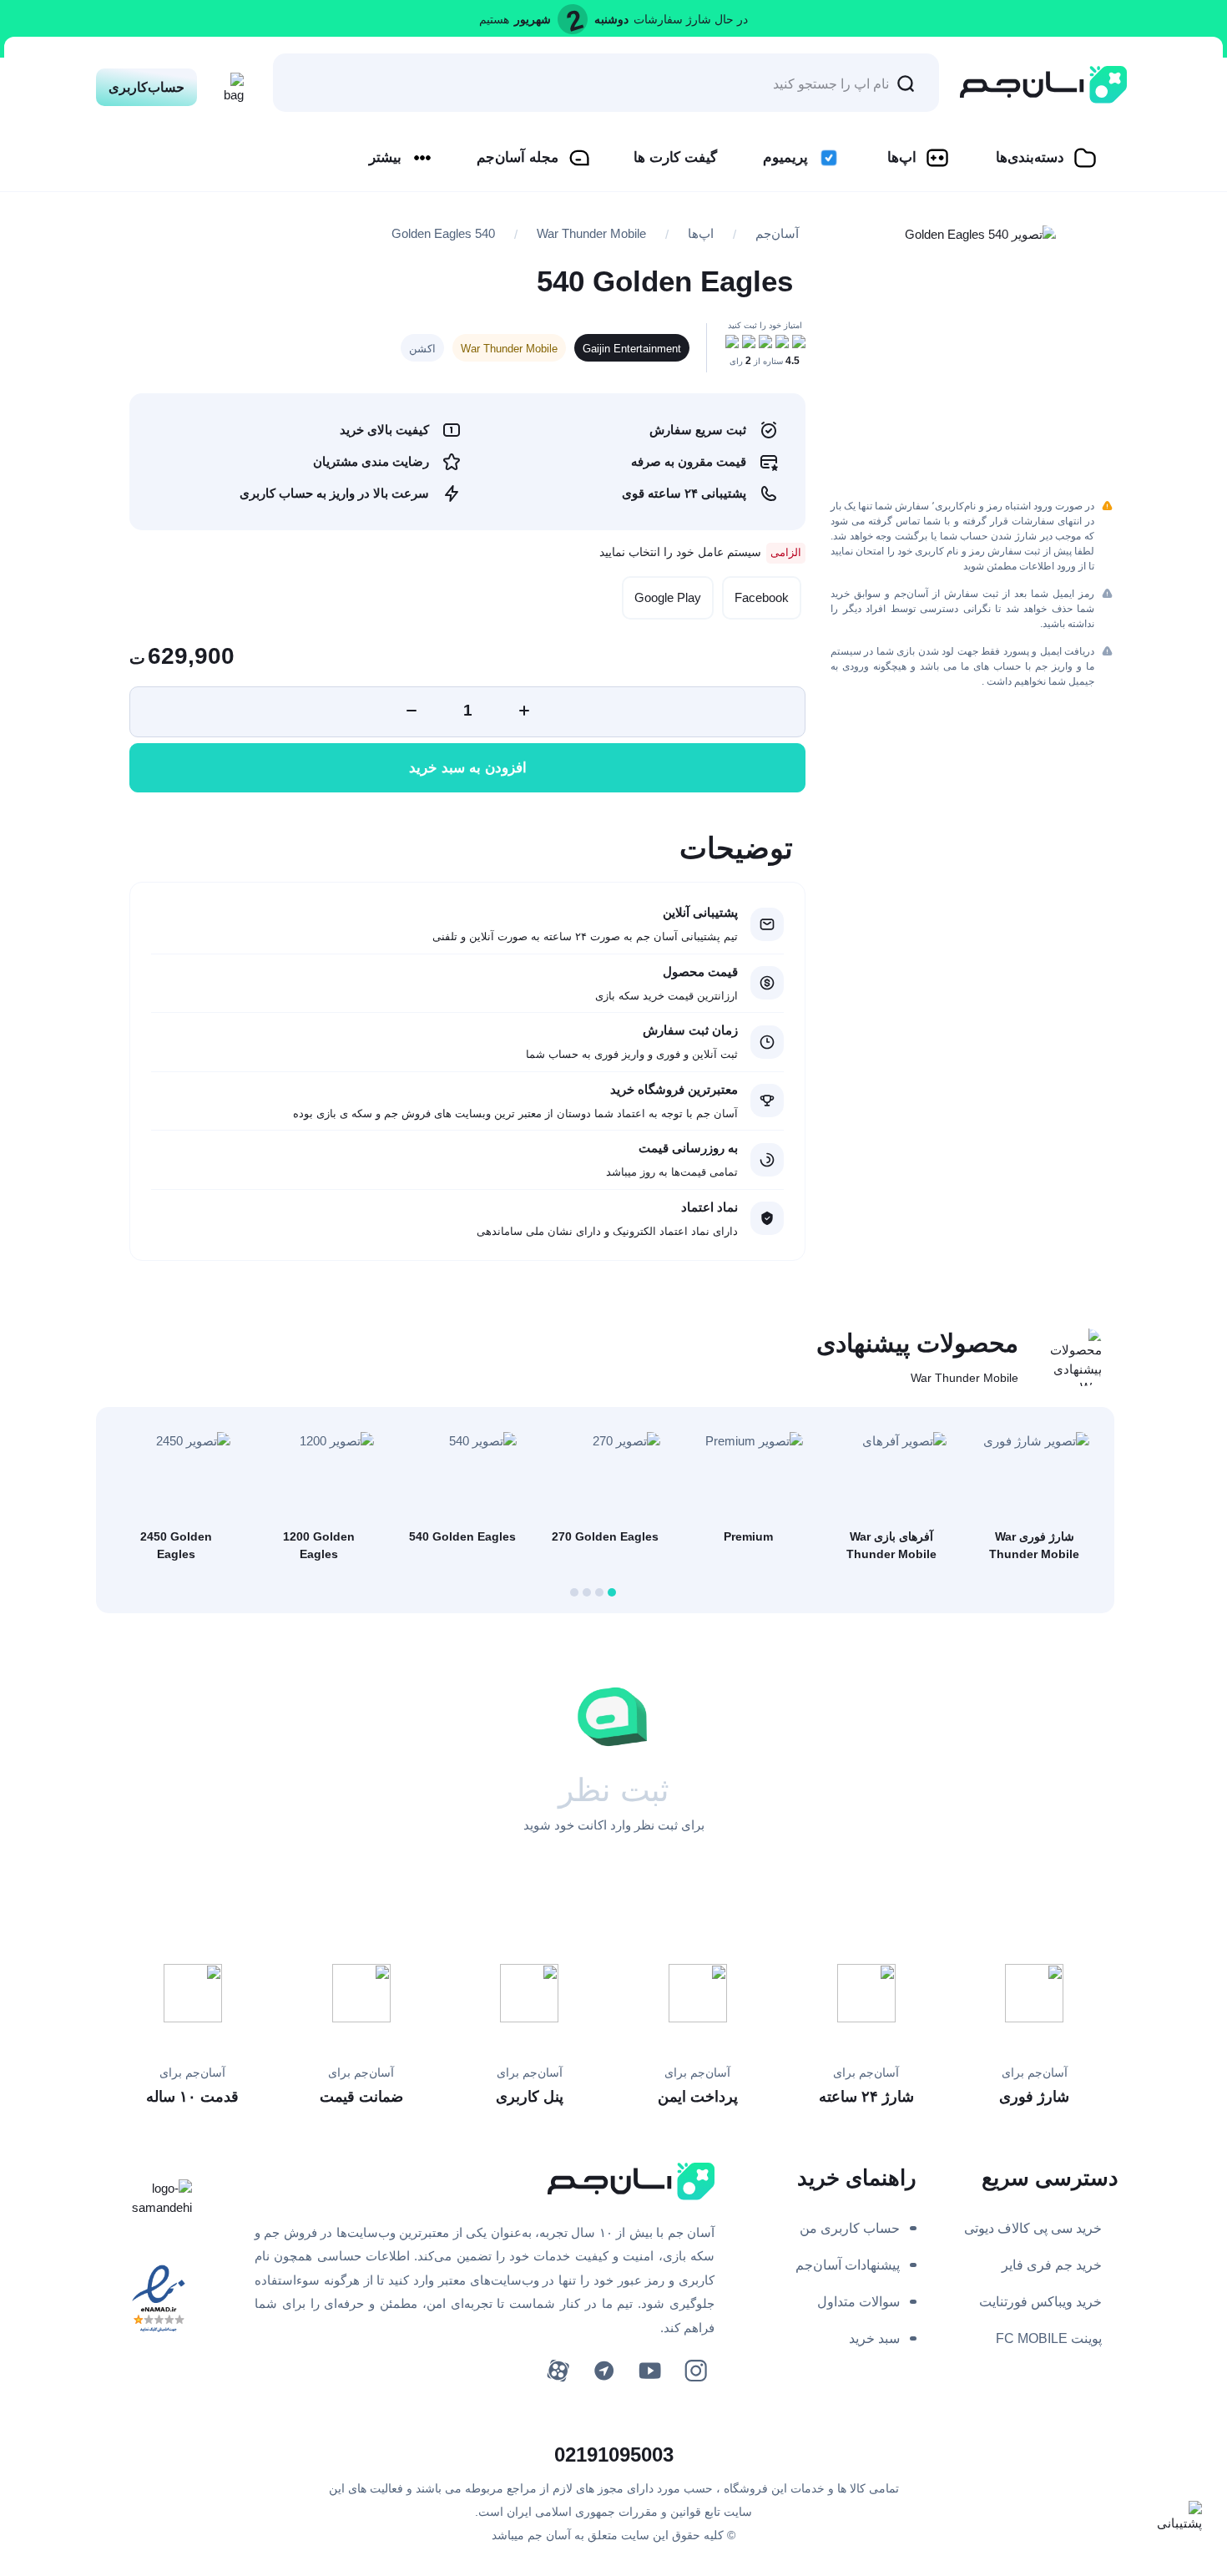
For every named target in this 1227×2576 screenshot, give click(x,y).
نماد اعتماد (709, 1207)
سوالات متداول (858, 2302)
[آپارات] (558, 2371)
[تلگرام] (604, 2371)
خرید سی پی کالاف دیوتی (1033, 2228)
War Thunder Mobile (591, 233)
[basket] (229, 83)
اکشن (422, 349)
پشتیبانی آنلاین (700, 912)
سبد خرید (874, 2338)
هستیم (494, 19)
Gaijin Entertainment (632, 349)
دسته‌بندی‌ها (1030, 157)
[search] (906, 83)
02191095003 (614, 2455)
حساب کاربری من (850, 2228)
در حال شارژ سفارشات (691, 19)
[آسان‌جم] (1043, 85)
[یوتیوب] (650, 2371)
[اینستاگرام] (696, 2371)
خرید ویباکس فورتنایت (1040, 2302)
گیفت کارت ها (675, 157)
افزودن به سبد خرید (468, 768)
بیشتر (385, 157)
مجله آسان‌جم (518, 157)
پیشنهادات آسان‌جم (848, 2265)
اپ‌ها (902, 157)
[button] (612, 1592)
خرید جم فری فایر (1052, 2265)
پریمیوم (785, 157)
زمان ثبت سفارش (690, 1030)
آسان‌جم (777, 233)
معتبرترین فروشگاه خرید (674, 1089)
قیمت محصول (700, 972)
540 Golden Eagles (443, 233)
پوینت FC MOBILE (1049, 2338)
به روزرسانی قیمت (688, 1148)
